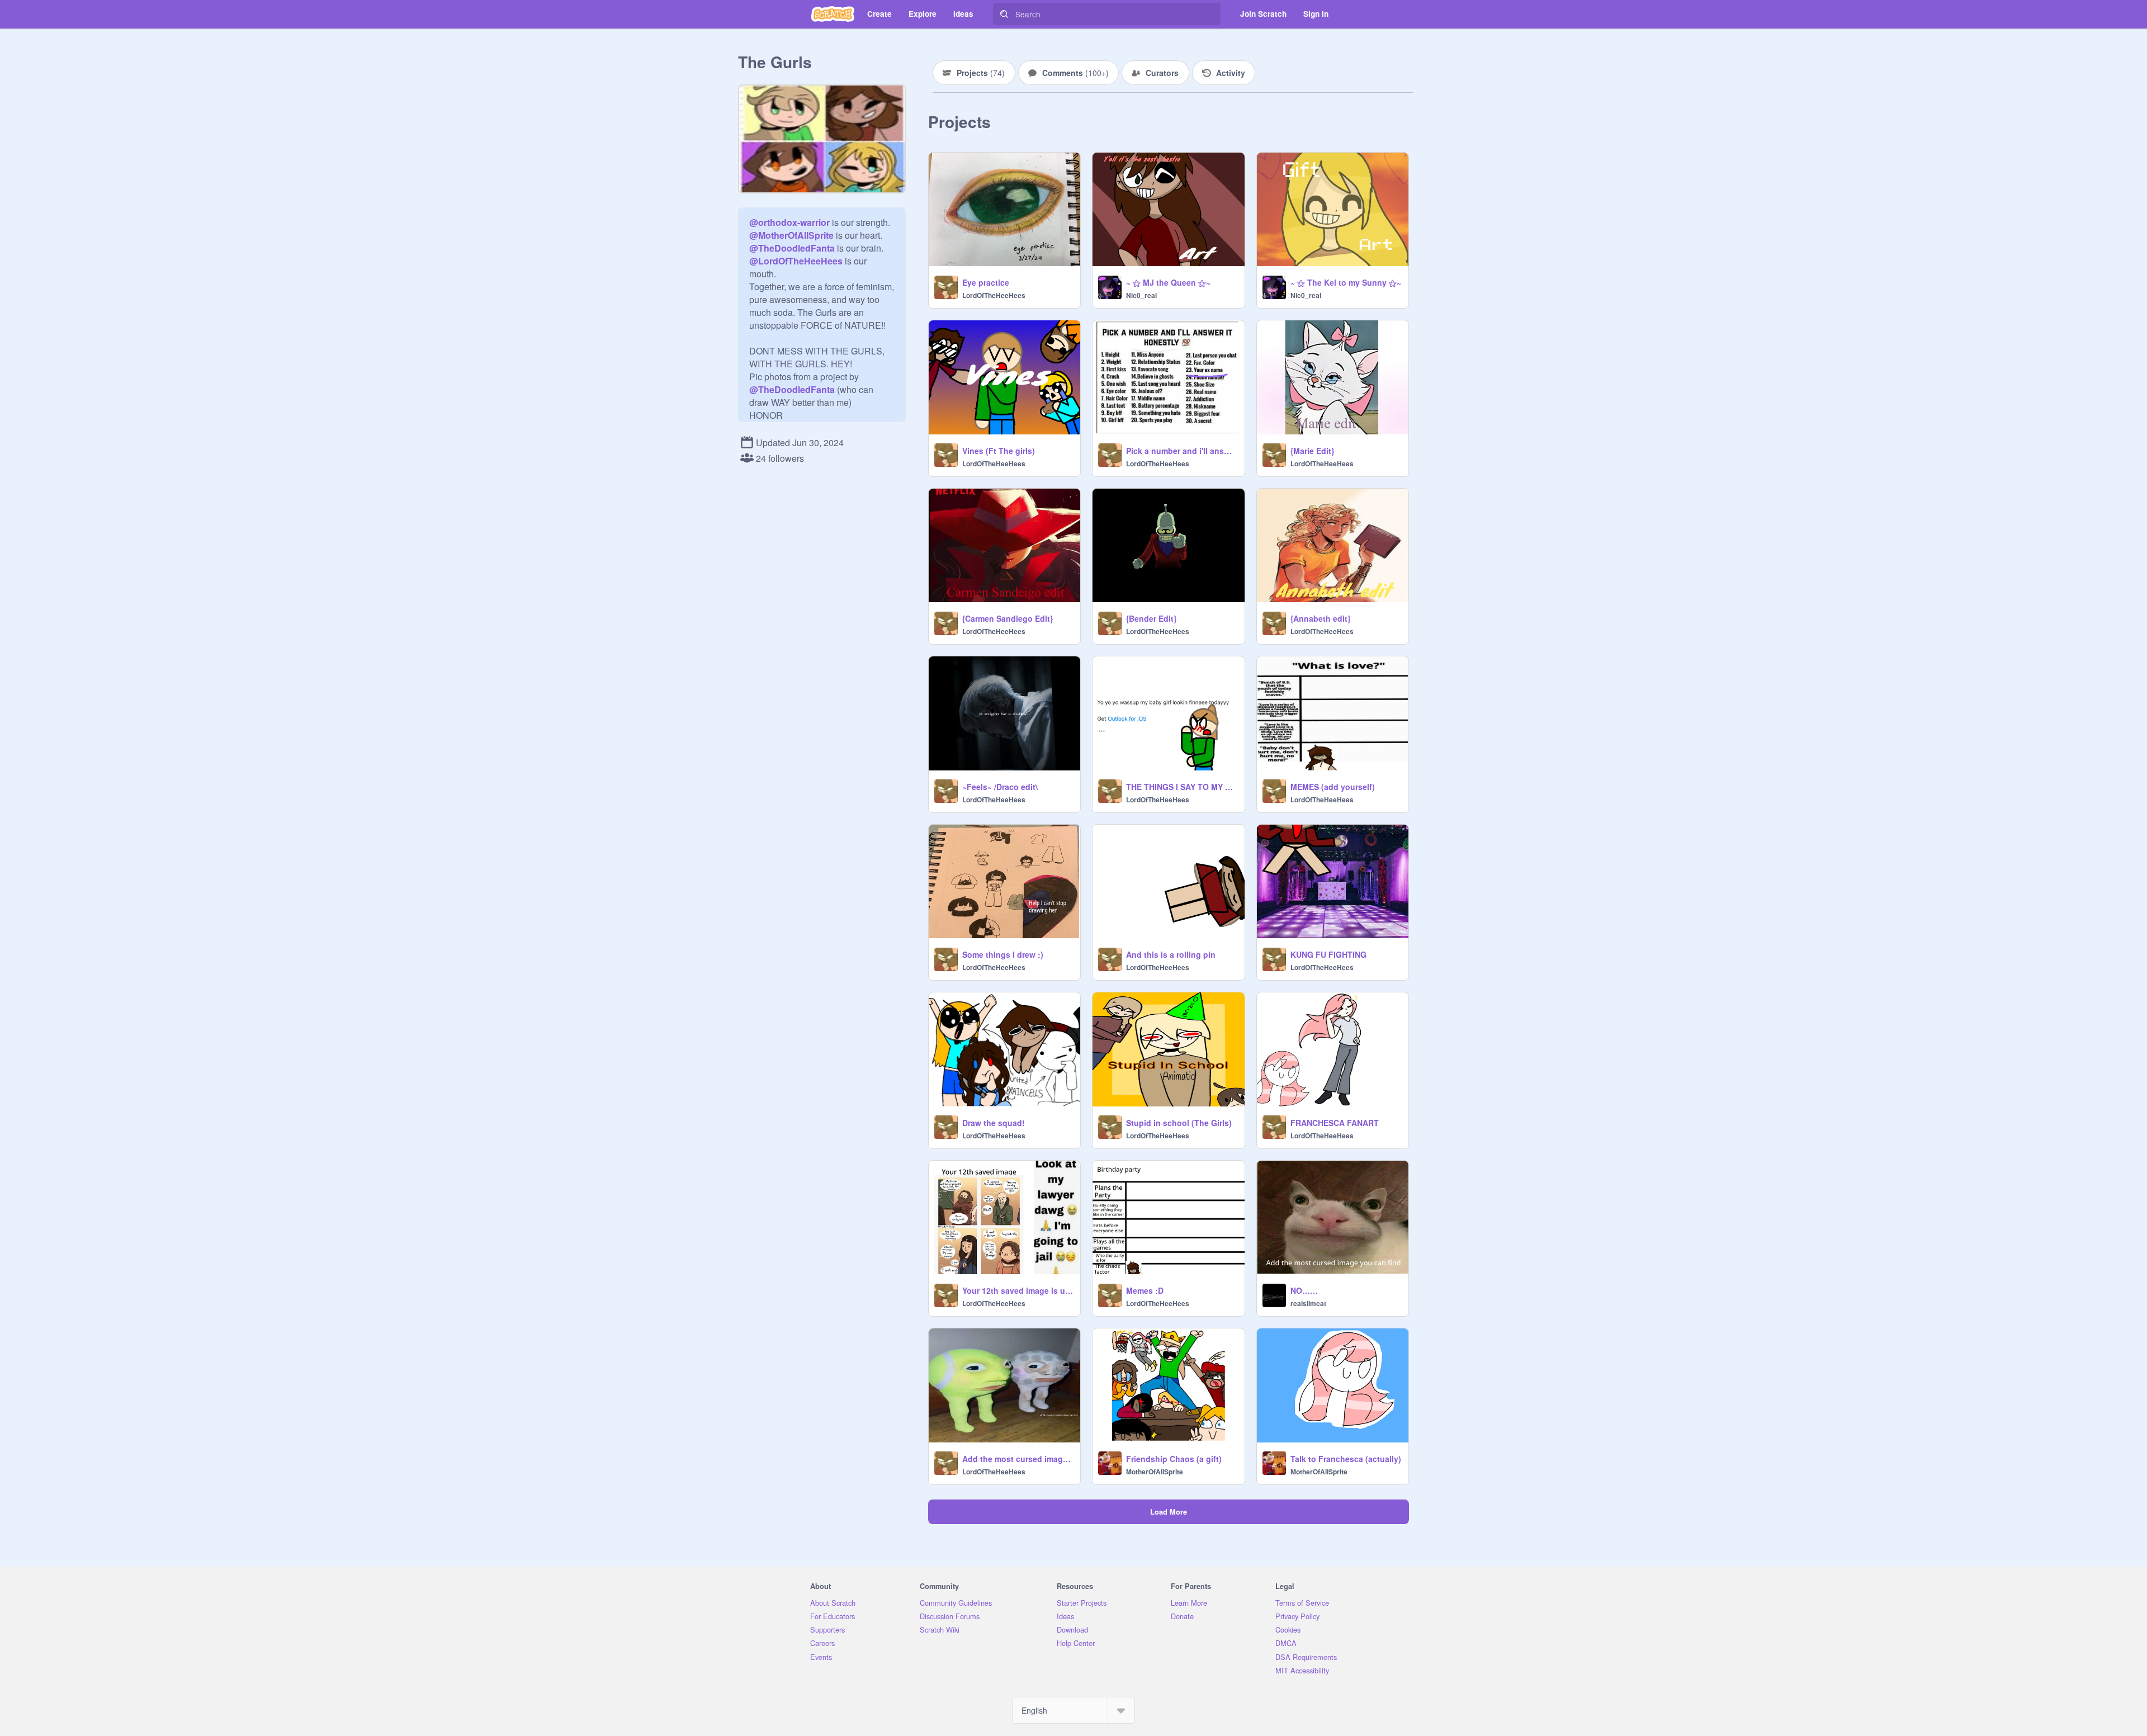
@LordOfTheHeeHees (796, 261)
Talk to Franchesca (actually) (1346, 1459)
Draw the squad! (994, 1123)
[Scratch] (833, 14)
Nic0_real (1141, 295)
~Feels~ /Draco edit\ (1000, 787)
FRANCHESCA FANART (1335, 1123)
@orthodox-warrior (789, 222)
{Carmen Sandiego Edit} (1008, 618)
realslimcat (1308, 1303)
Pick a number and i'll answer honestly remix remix (1182, 451)
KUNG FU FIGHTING (1328, 954)
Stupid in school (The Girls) (1179, 1123)
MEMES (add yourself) (1333, 787)
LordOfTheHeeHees (994, 295)
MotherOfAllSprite (1155, 1472)
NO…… (1304, 1290)
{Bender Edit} (1151, 618)
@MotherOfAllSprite (791, 235)
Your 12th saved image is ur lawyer (1018, 1290)
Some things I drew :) (1003, 954)
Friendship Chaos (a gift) (1174, 1459)
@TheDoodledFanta (792, 248)
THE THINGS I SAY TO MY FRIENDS (1182, 787)
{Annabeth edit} (1320, 618)
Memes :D (1145, 1290)
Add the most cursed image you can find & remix (1018, 1459)
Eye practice (986, 282)
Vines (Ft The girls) (999, 451)
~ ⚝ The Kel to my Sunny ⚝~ (1346, 282)
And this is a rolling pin (1171, 954)
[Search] (1004, 14)
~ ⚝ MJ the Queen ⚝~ (1168, 282)
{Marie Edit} (1312, 451)
